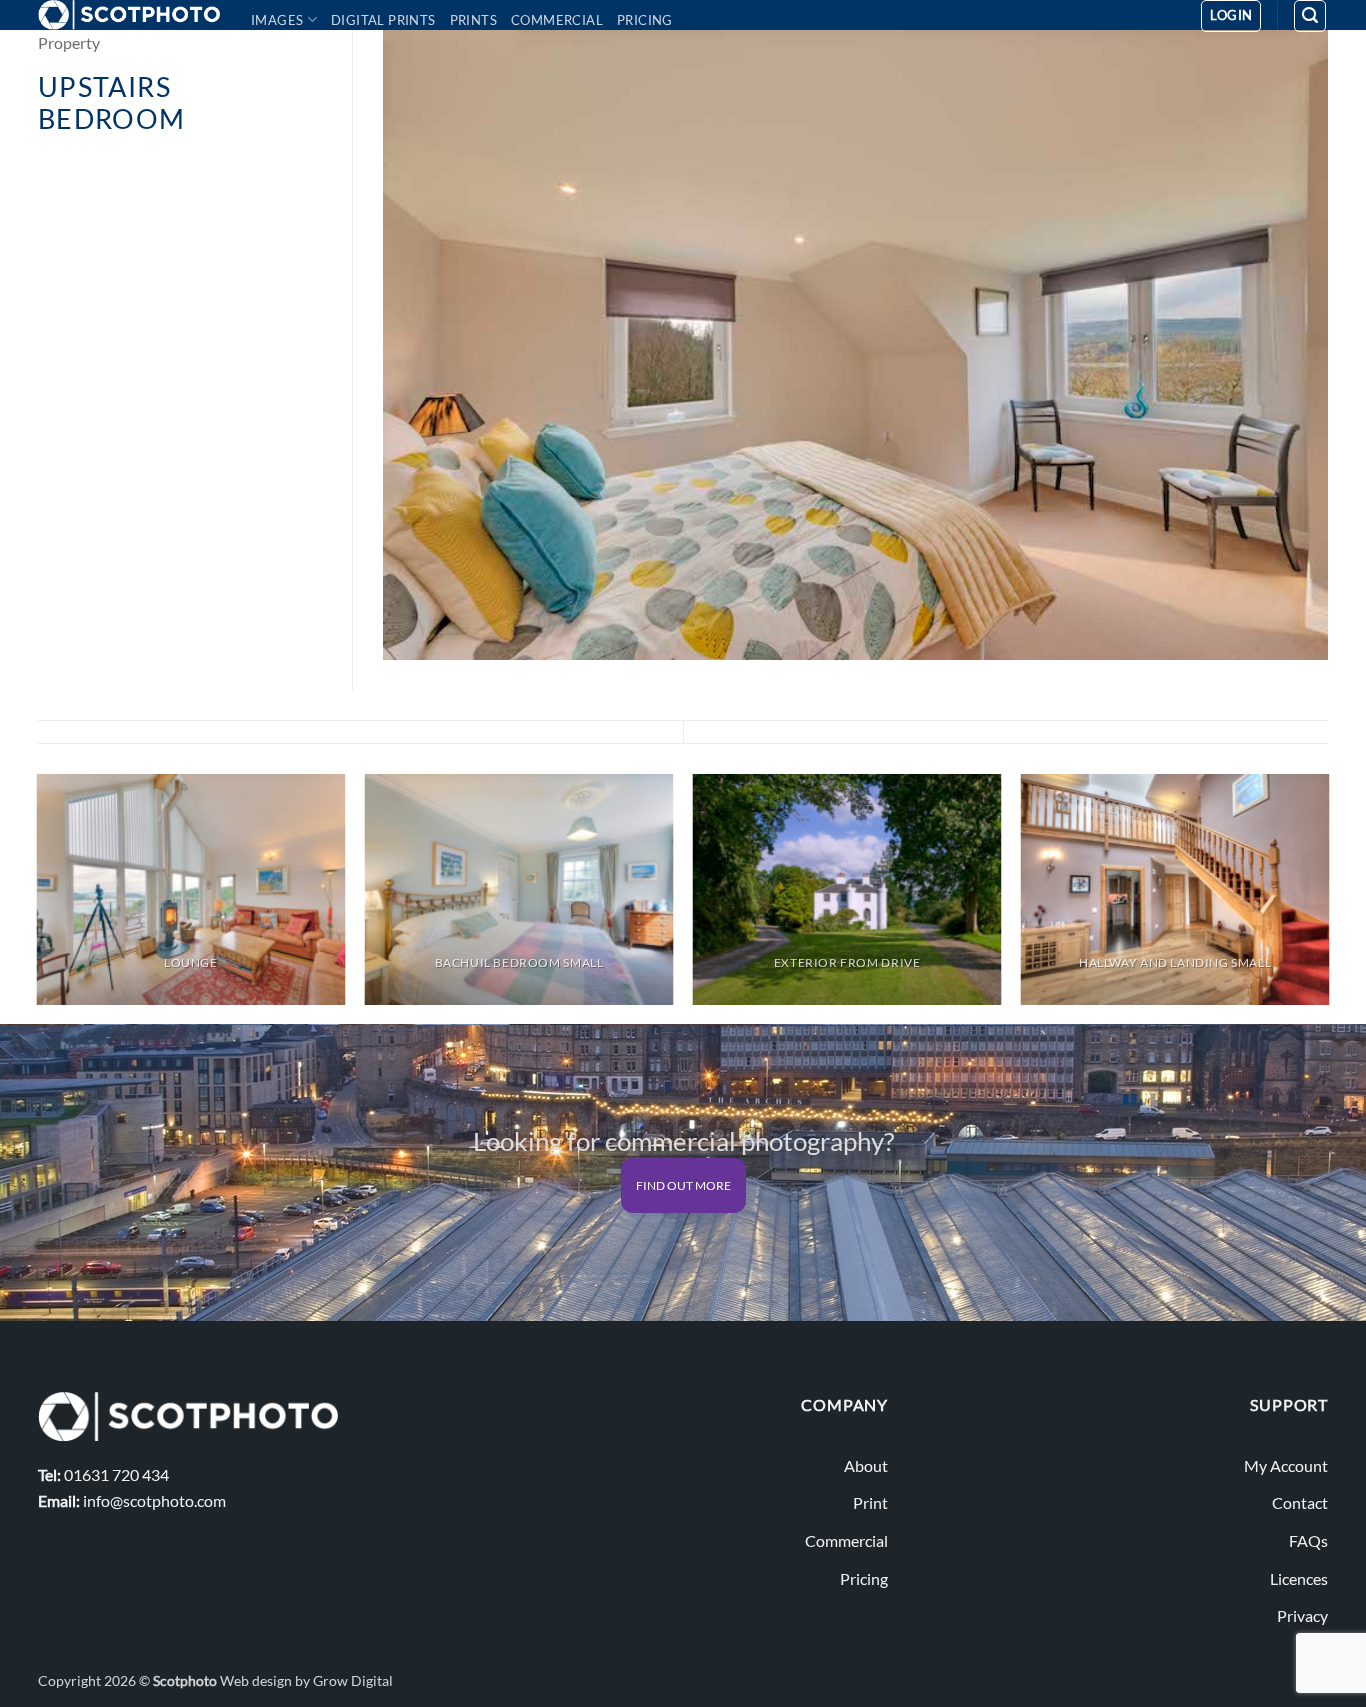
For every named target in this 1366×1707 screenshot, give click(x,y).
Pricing (645, 20)
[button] (1231, 16)
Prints (473, 20)
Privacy (1302, 1615)
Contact (1300, 1502)
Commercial (557, 20)
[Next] (1328, 897)
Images (277, 20)
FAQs (1308, 1540)
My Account (1286, 1465)
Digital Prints (383, 20)
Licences (1299, 1578)
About (866, 1465)
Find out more (683, 1185)
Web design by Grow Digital (306, 1680)
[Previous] (38, 897)
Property (69, 42)
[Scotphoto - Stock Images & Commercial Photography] (129, 15)
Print (870, 1502)
